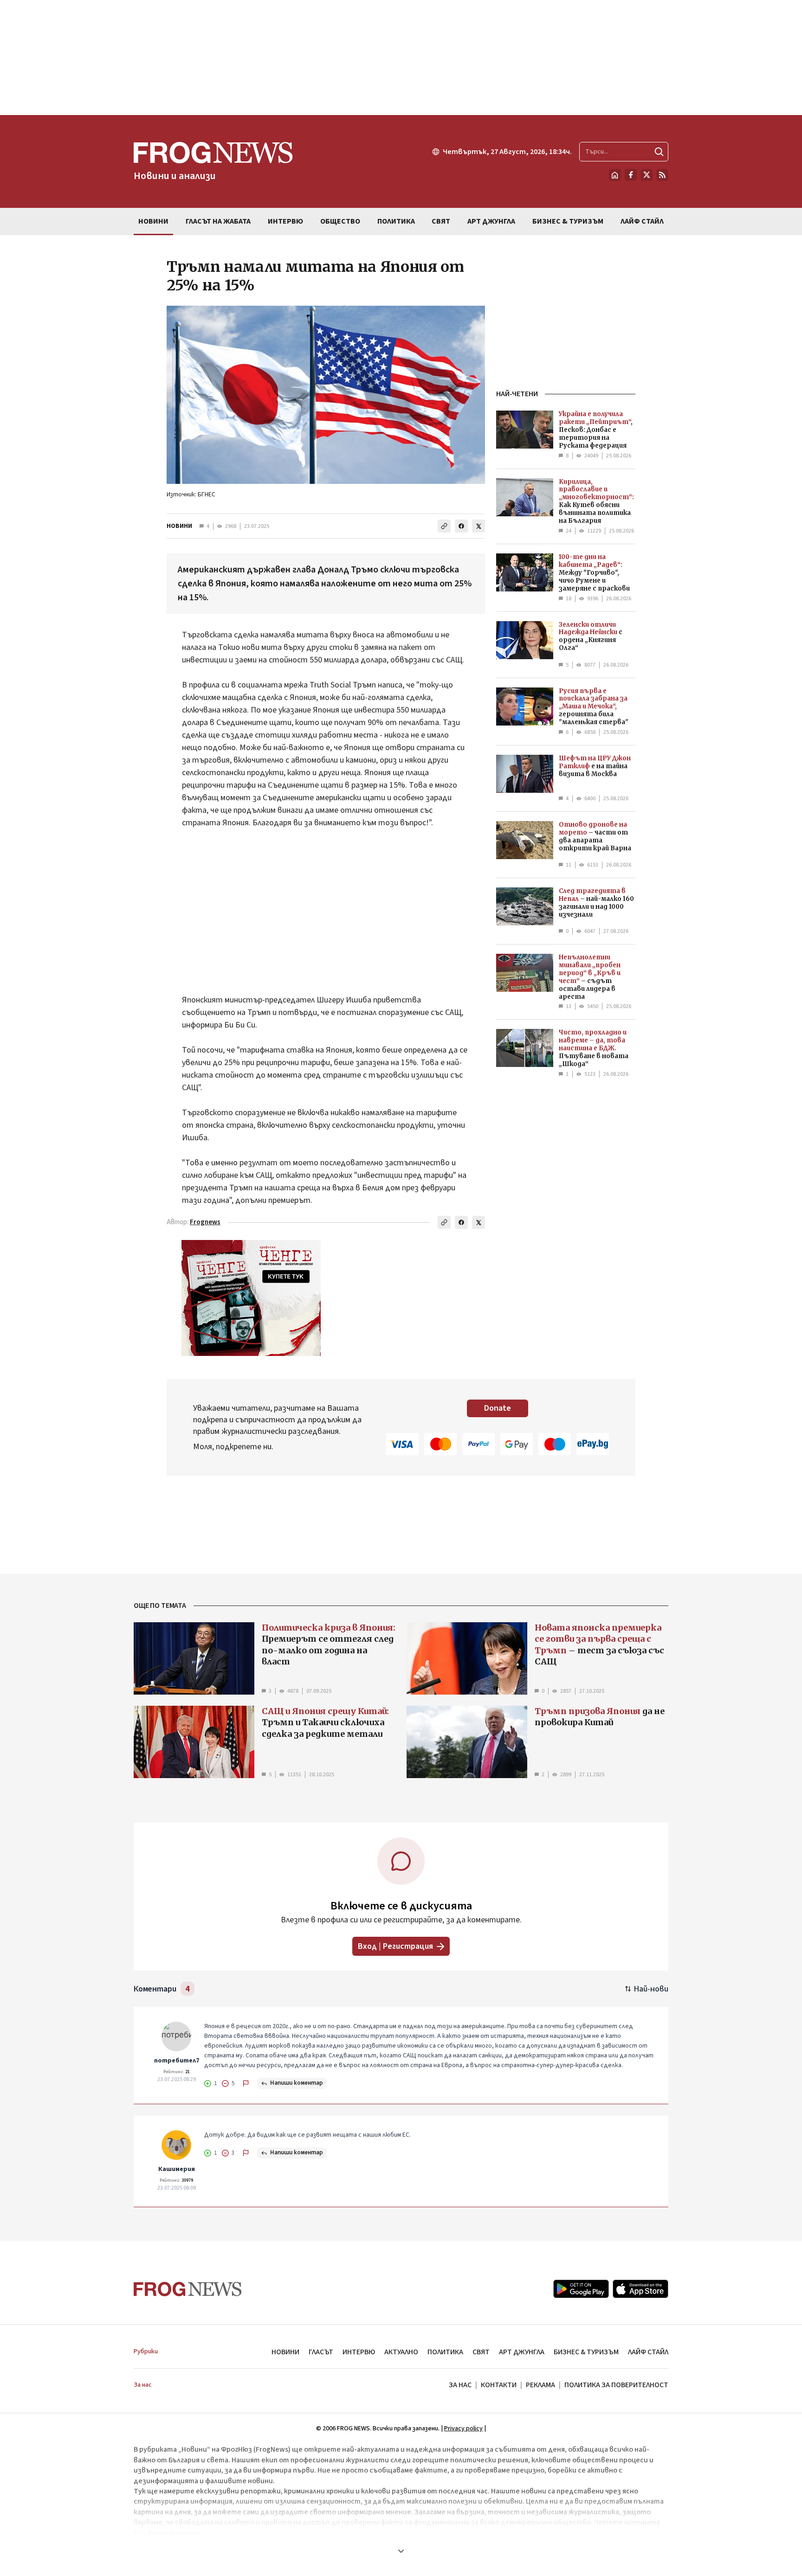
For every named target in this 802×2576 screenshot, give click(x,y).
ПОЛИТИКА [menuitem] (396, 221)
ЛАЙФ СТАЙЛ (648, 2352)
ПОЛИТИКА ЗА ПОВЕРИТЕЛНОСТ (616, 2385)
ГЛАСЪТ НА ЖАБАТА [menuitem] (218, 221)
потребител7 (177, 2061)
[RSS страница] (662, 175)
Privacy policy (463, 2428)
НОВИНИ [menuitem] (153, 221)
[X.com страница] (647, 175)
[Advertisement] (401, 58)
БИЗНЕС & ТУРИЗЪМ (586, 2352)
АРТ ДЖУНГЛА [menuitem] (491, 221)
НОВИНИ (179, 526)
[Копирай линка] (444, 526)
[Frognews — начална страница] (188, 2289)
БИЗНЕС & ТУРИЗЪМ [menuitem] (568, 221)
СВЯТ (481, 2352)
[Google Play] (581, 2289)
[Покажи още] (401, 2551)
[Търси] (659, 152)
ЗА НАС (460, 2385)
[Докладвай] (246, 2083)
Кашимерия (177, 2169)
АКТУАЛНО (401, 2352)
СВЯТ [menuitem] (441, 221)
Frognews (205, 1222)
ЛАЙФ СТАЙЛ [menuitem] (642, 221)
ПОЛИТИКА (445, 2352)
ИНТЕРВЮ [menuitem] (285, 221)
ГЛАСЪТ (321, 2352)
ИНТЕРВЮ (359, 2352)
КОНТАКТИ (499, 2385)
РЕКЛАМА (540, 2385)
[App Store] (640, 2289)
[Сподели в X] (479, 526)
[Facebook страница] (631, 175)
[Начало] (615, 175)
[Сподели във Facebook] (461, 526)
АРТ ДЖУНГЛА (522, 2352)
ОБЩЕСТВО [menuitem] (340, 221)
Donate (498, 1408)
